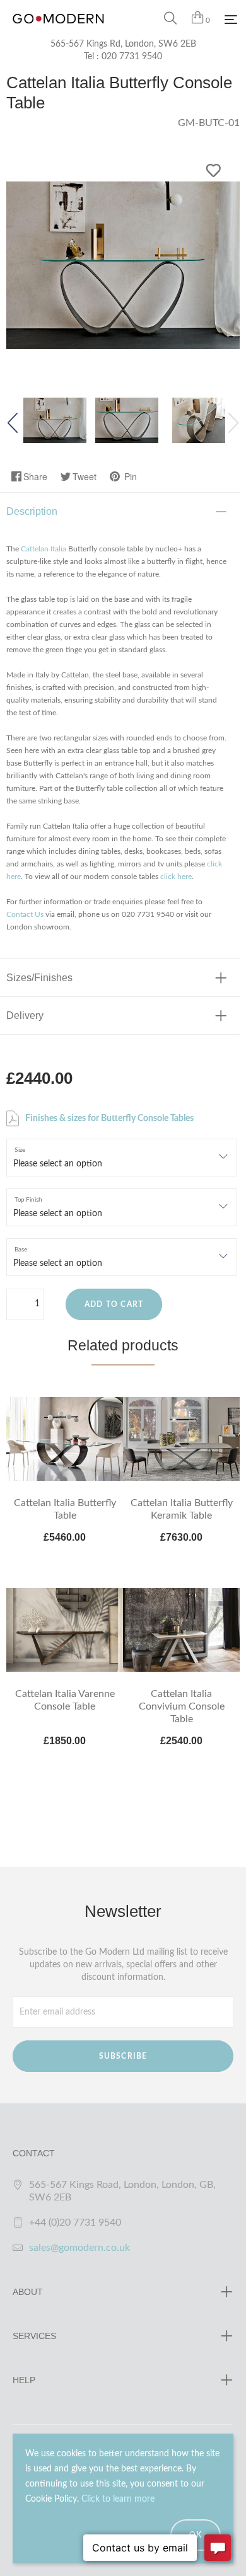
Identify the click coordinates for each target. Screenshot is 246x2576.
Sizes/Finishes (39, 978)
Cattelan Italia (44, 549)
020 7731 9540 (132, 57)
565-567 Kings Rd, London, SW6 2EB (123, 44)
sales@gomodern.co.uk (79, 2248)
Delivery (25, 1015)
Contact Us (25, 914)
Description (32, 511)
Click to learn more (118, 2499)
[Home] (58, 32)
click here (176, 877)
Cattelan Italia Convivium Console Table (182, 1706)
